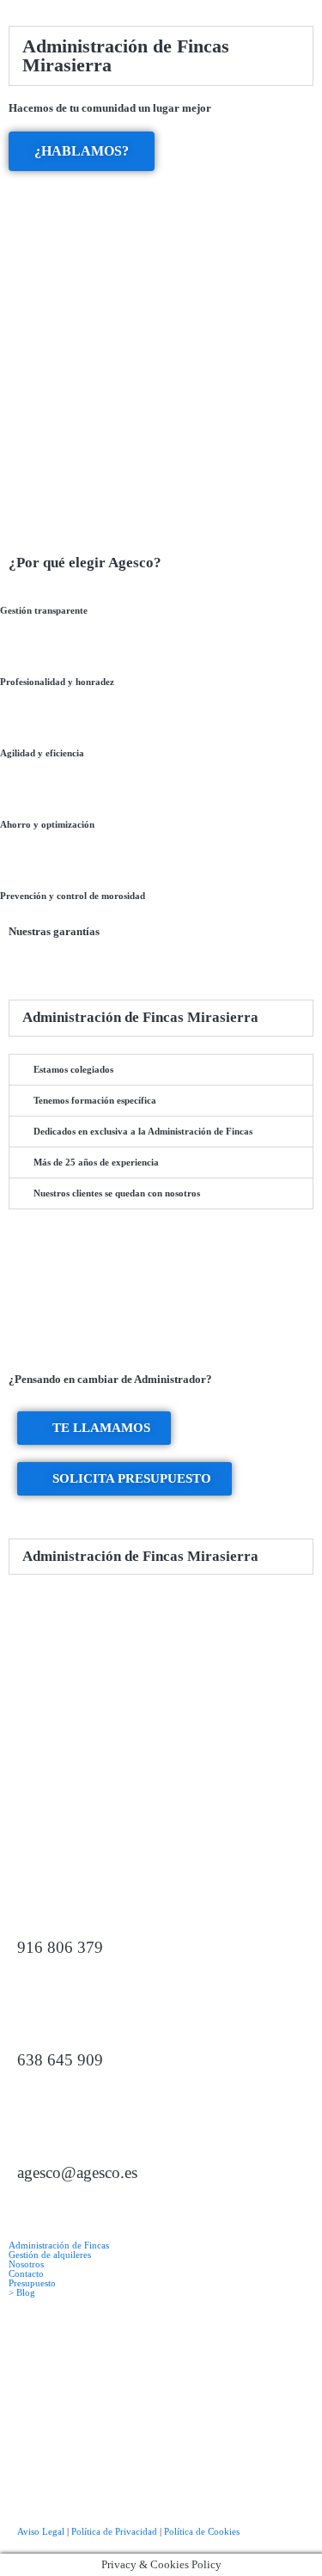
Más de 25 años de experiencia (96, 1162)
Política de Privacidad (114, 2531)
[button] (161, 56)
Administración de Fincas (59, 2246)
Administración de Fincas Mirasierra (126, 55)
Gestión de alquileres (50, 2255)
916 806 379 (60, 1947)
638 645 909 (60, 2060)
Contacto (26, 2274)
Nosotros (26, 2264)
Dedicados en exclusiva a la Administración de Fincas (143, 1131)
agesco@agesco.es (77, 2172)
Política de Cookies (202, 2531)
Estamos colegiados (73, 1069)
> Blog (22, 2293)
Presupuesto (32, 2283)
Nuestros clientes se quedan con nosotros (117, 1193)
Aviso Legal (41, 2531)
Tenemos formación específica (95, 1100)
